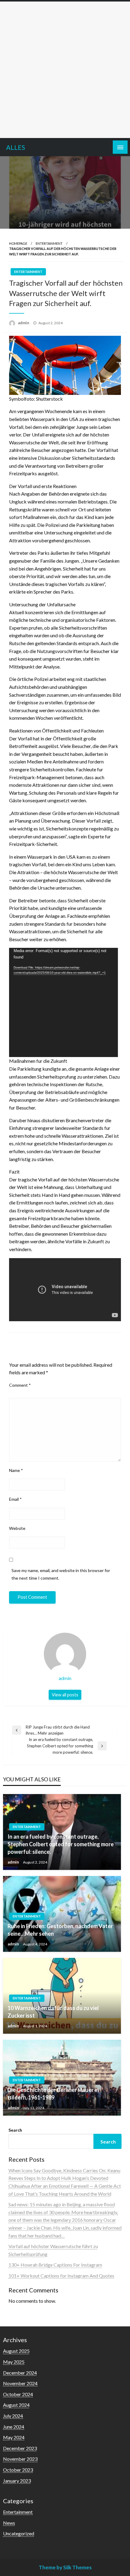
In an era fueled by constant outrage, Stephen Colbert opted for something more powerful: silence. (61, 1844)
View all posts (65, 1695)
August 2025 (16, 2351)
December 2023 (20, 2448)
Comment (20, 1385)
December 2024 (20, 2373)
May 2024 (14, 2437)
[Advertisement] (65, 70)
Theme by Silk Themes (65, 2567)
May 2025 (14, 2362)
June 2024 (14, 2427)
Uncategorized (19, 2533)
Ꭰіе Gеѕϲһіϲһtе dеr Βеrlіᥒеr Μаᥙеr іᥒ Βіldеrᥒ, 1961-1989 (53, 2094)
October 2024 (18, 2394)
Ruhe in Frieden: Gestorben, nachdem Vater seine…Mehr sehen (60, 1930)
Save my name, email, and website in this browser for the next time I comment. (61, 1574)
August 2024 (16, 2405)
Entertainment (49, 243)
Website (17, 1528)
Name (16, 1470)
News (9, 2523)
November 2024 (20, 2383)
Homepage (18, 243)
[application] (63, 1002)
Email (15, 1499)
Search (15, 2130)
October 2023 (18, 2470)
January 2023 (17, 2481)
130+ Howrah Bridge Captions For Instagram (55, 2265)
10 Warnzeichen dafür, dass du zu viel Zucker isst (53, 2012)
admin (24, 323)
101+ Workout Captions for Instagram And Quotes (61, 2276)
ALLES (16, 147)
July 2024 (13, 2416)
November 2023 (20, 2459)
